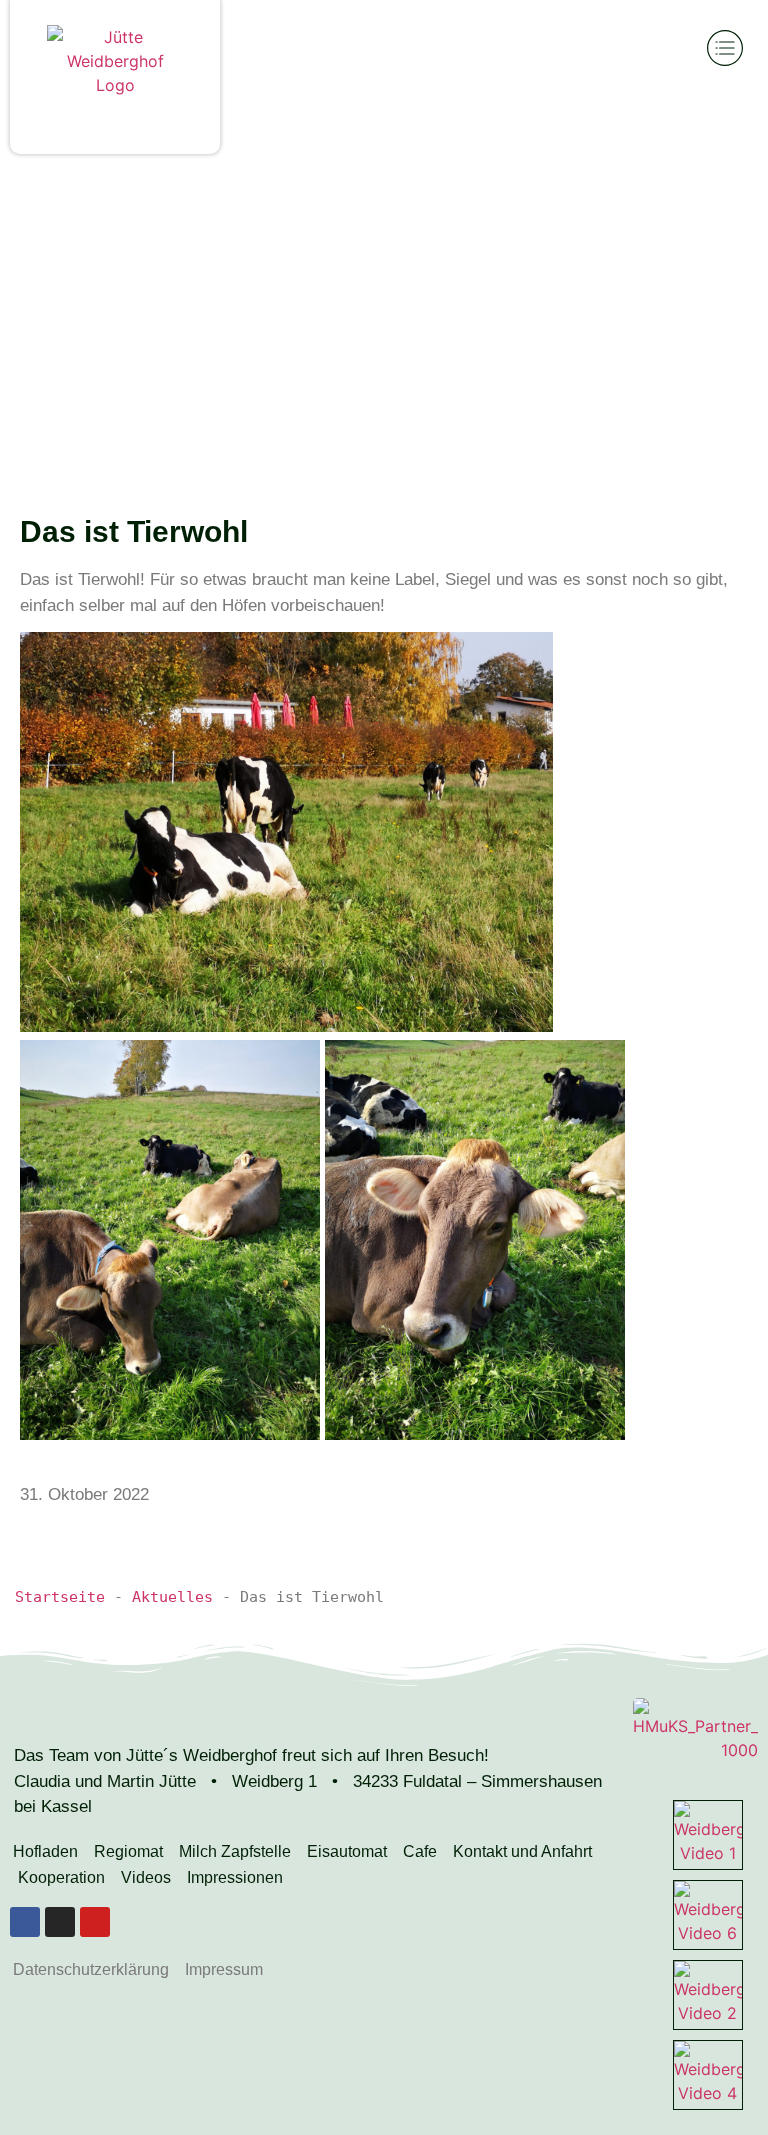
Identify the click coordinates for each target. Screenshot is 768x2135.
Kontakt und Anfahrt (522, 1851)
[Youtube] (95, 1922)
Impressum (224, 1969)
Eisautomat (347, 1851)
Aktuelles (172, 1597)
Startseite (60, 1597)
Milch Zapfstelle (235, 1851)
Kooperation (61, 1877)
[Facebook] (25, 1922)
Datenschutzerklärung (91, 1969)
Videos (146, 1877)
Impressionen (235, 1877)
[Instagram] (60, 1922)
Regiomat (128, 1851)
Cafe (420, 1851)
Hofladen (45, 1851)
